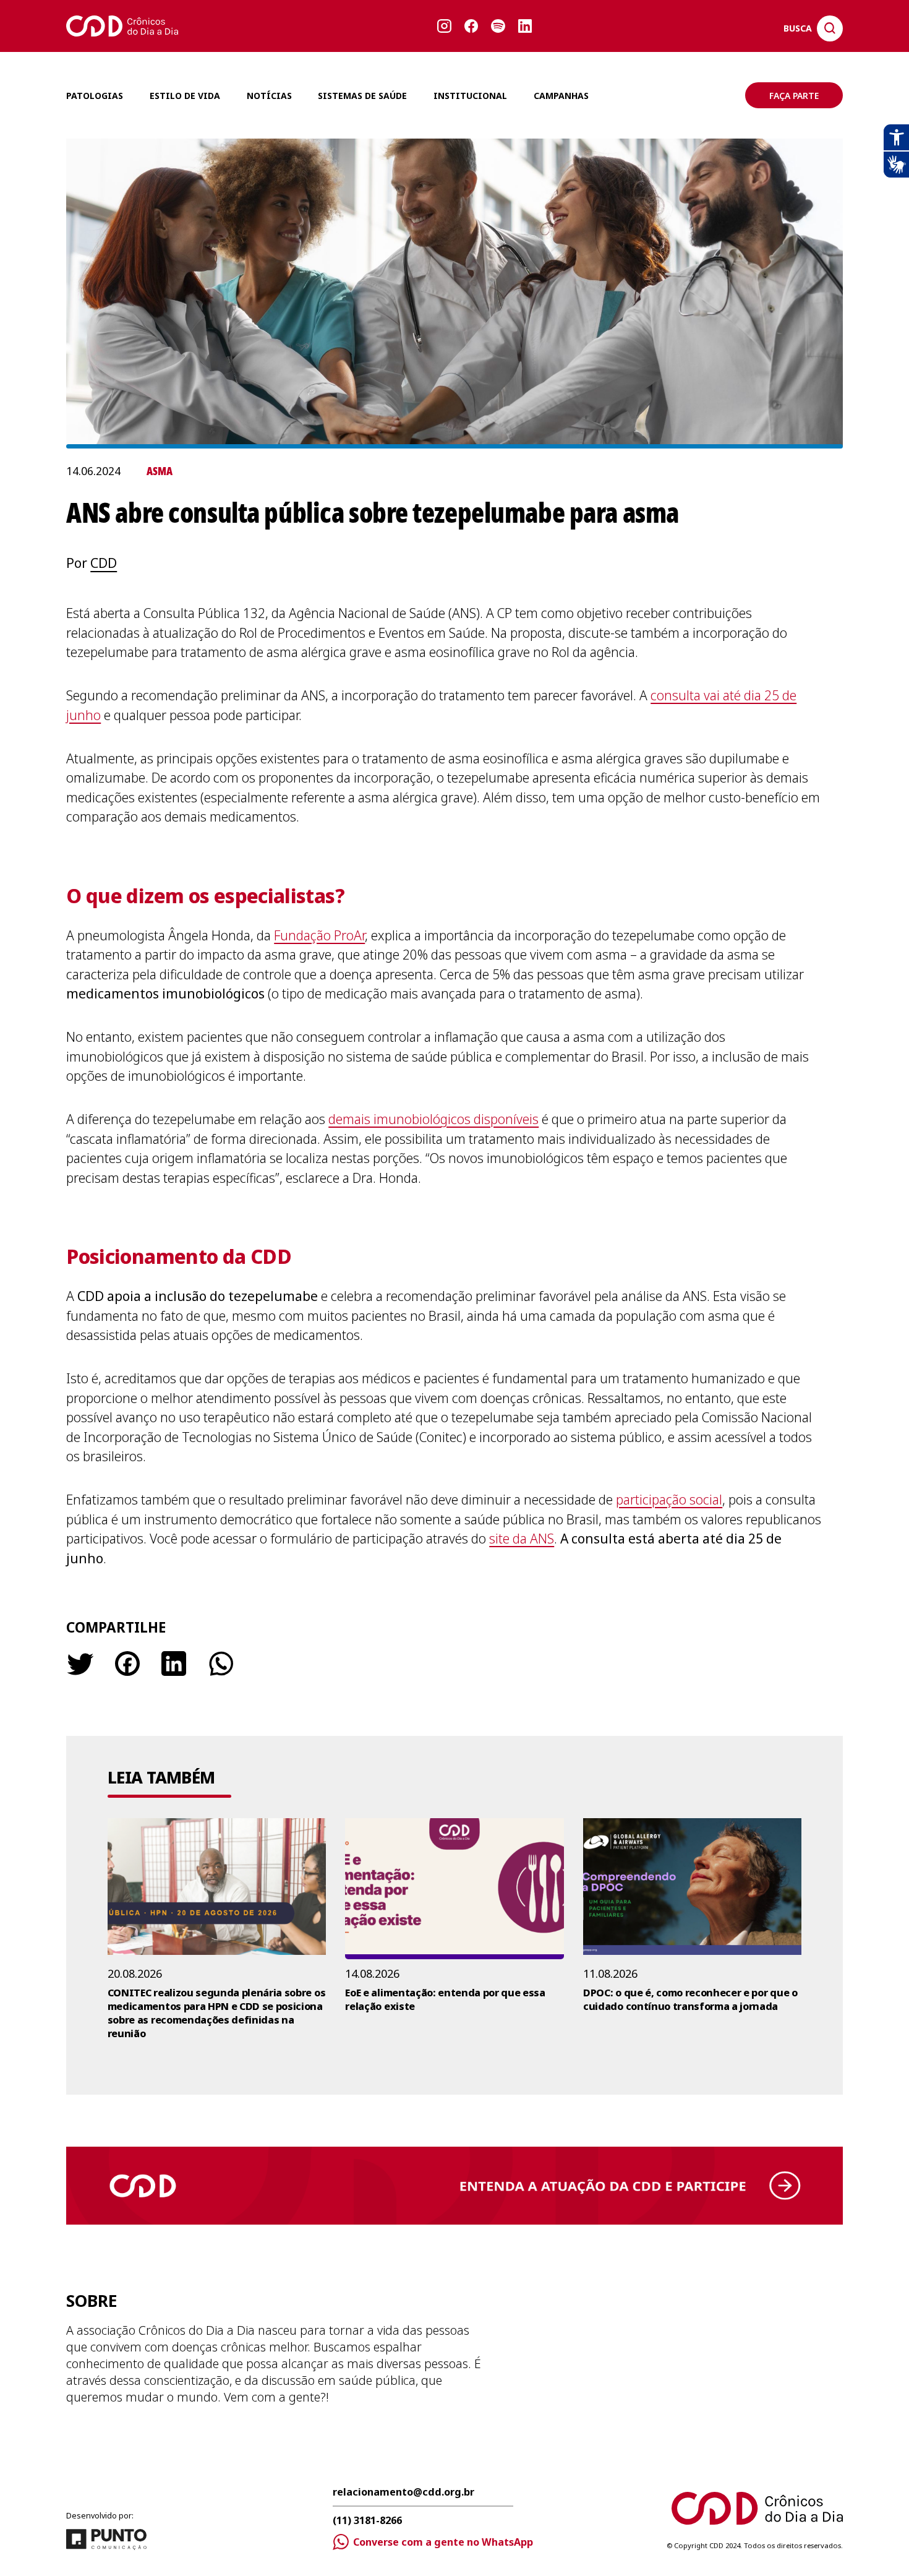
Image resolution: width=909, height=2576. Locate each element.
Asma (160, 471)
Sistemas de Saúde (362, 96)
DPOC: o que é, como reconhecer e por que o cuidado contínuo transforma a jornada (690, 1999)
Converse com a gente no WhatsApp (443, 2542)
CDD (104, 563)
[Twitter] (80, 1664)
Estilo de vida (185, 96)
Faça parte (794, 96)
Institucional (470, 96)
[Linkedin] (174, 1664)
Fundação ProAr (319, 935)
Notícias (269, 96)
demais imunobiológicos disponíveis (433, 1119)
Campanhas (561, 96)
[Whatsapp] (220, 1664)
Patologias (95, 96)
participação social (669, 1500)
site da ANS (522, 1539)
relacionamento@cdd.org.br (403, 2493)
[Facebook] (127, 1664)
